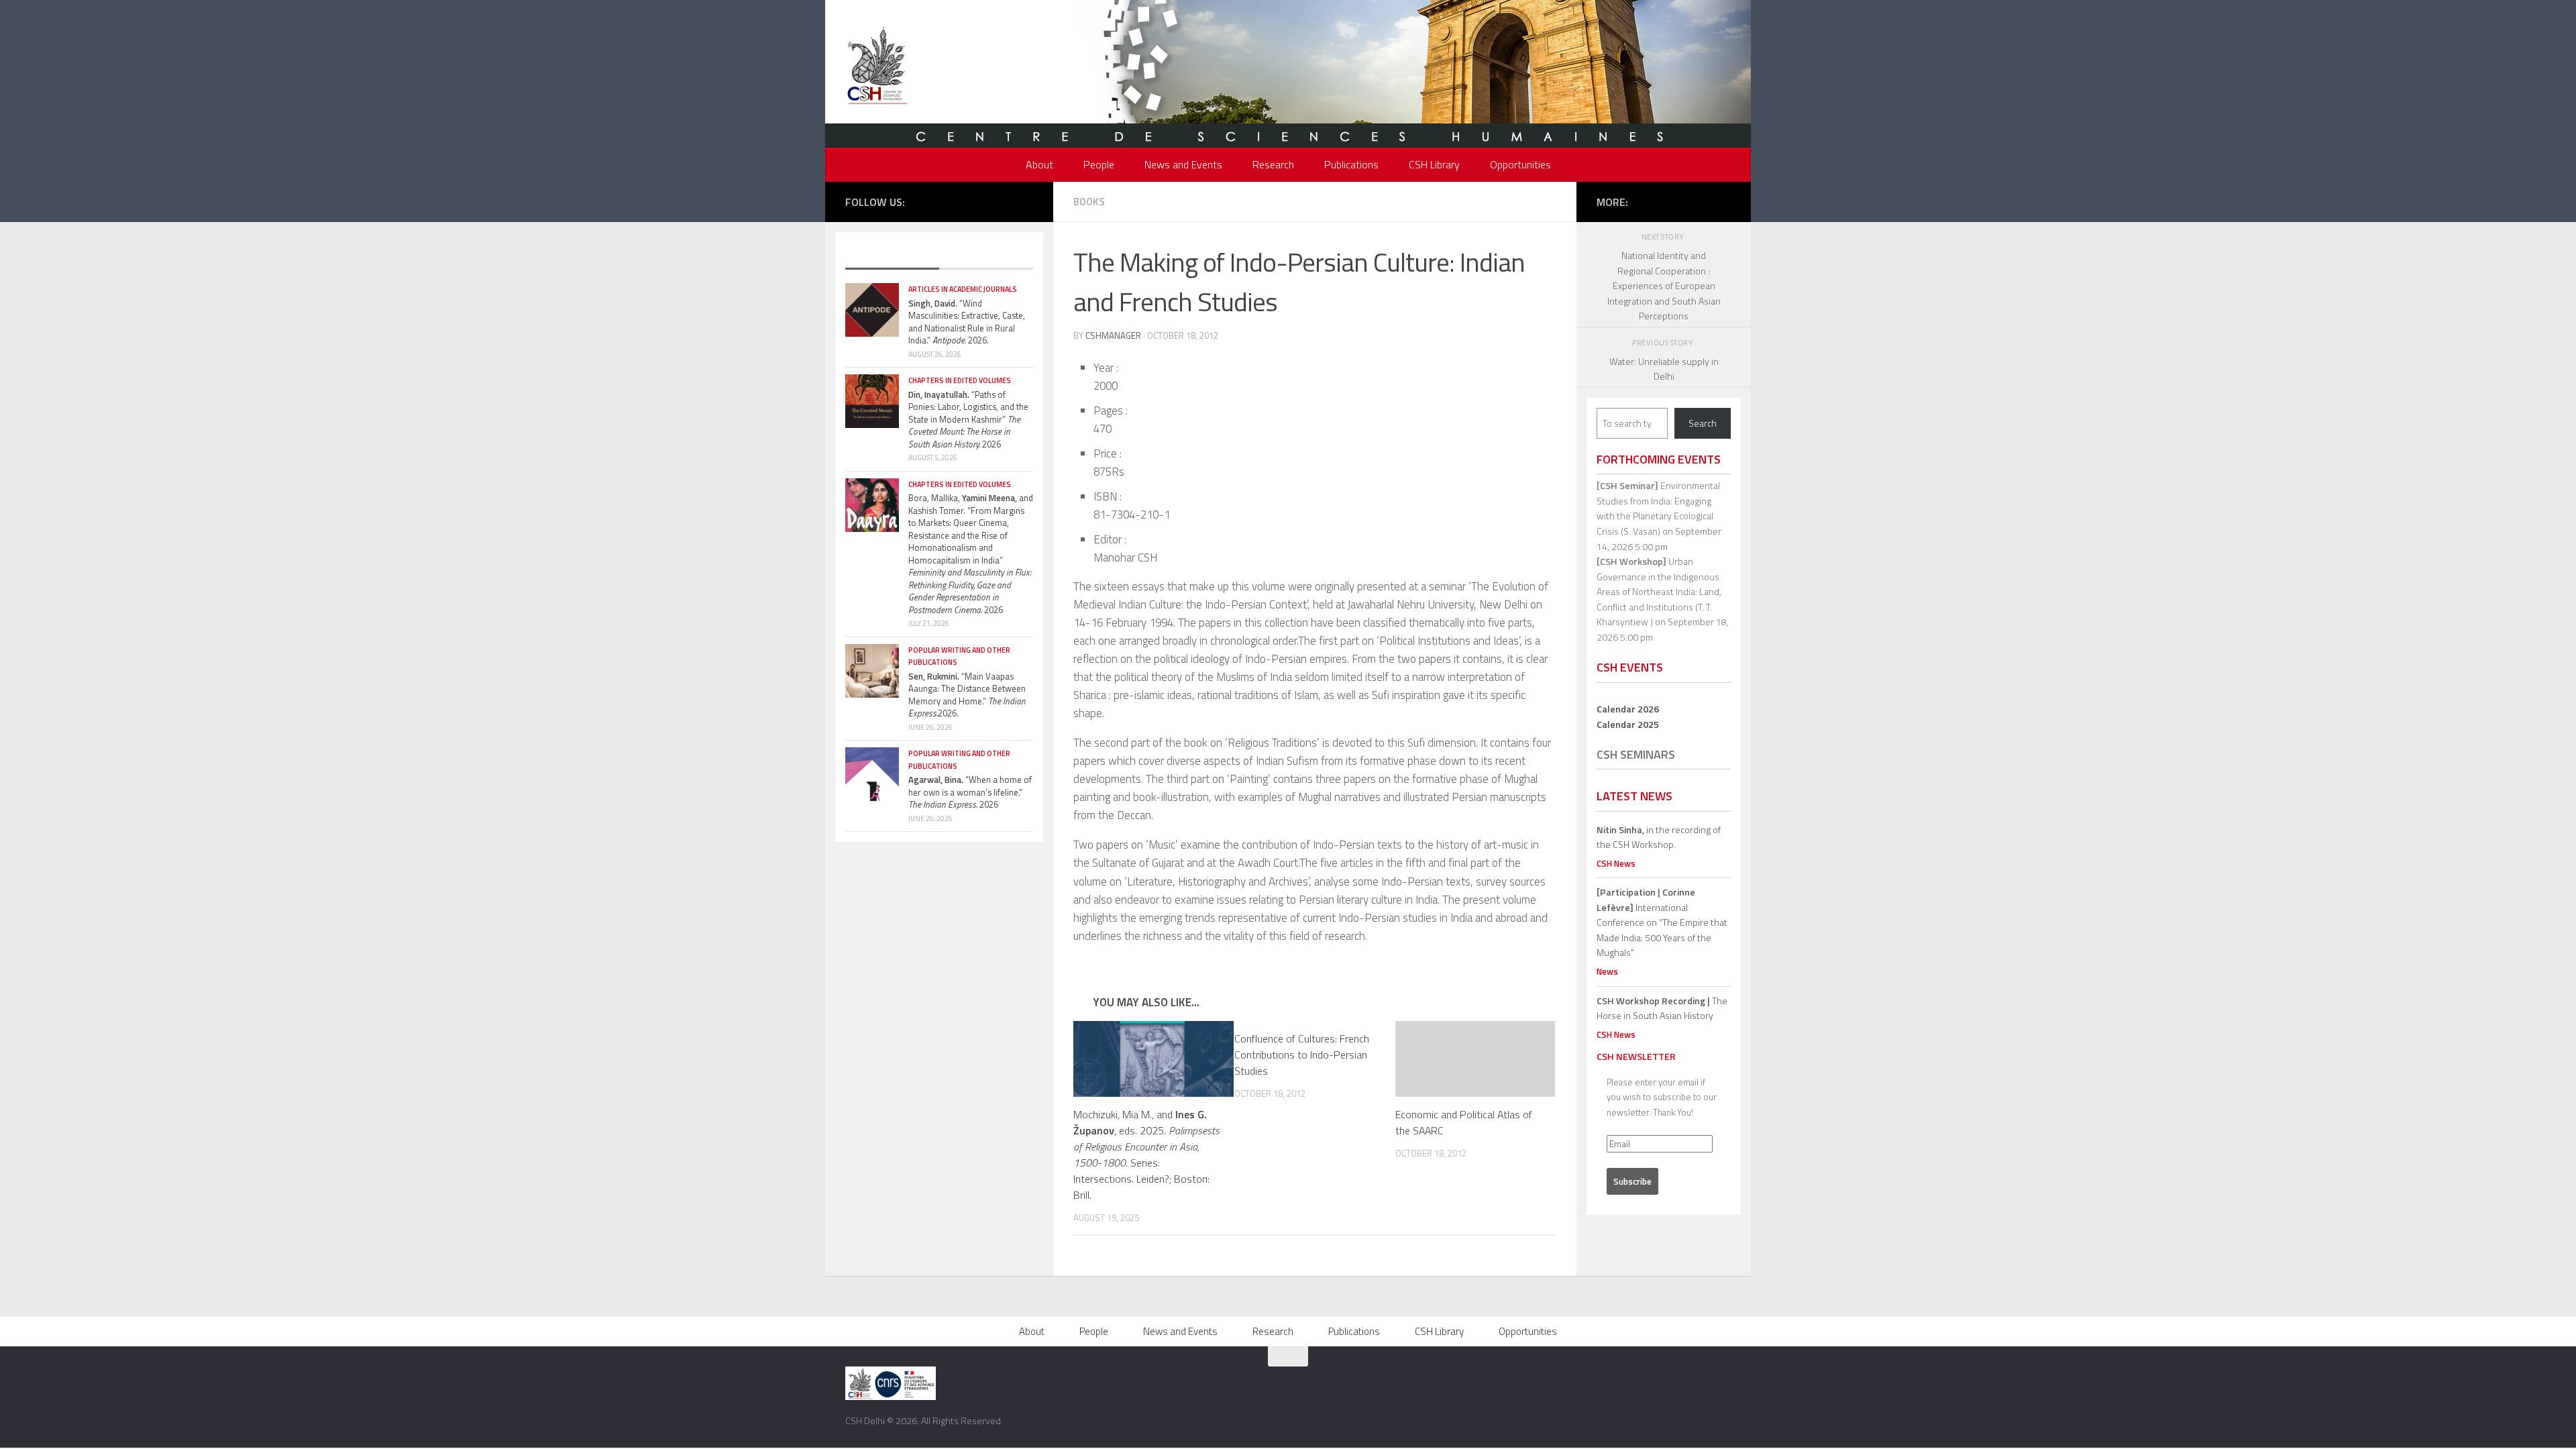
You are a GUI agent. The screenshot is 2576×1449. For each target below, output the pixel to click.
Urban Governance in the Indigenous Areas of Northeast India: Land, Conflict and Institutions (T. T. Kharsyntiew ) (1659, 591)
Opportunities (1520, 164)
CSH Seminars (1636, 754)
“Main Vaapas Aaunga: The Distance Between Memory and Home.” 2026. (967, 695)
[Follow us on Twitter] (965, 201)
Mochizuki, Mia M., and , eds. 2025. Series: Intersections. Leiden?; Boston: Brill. (1146, 1155)
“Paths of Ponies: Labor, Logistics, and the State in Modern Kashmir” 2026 (968, 419)
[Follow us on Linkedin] (1026, 201)
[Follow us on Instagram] (985, 201)
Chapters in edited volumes (960, 380)
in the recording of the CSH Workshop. (1659, 837)
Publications (1351, 164)
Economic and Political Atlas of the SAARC (1464, 1122)
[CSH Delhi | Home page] (877, 67)
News (1607, 971)
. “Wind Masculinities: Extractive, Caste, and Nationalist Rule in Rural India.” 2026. (967, 322)
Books (1089, 202)
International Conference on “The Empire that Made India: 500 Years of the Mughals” (1662, 922)
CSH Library (1434, 164)
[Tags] (986, 256)
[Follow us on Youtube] (1006, 201)
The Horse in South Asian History (1662, 1008)
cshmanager (1113, 335)
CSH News (1616, 863)
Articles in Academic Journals (963, 289)
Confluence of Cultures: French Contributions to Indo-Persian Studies (1302, 1055)
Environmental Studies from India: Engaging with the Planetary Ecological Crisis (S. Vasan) (1658, 508)
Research (1273, 164)
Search (1703, 423)
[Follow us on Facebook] (945, 201)
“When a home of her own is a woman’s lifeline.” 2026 (970, 792)
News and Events (1183, 164)
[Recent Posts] (892, 256)
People (1099, 164)
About (1039, 164)
